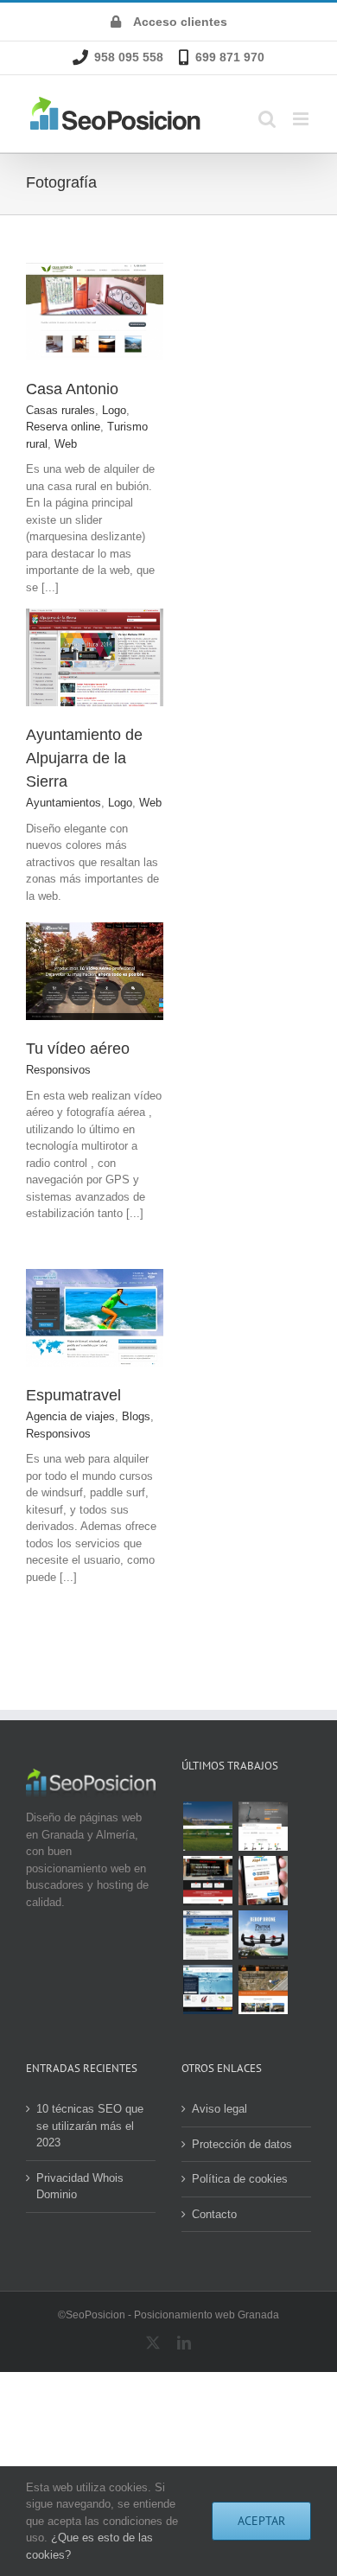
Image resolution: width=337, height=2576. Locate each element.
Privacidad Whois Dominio (80, 2187)
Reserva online (63, 427)
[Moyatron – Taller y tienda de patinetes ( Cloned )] (207, 1881)
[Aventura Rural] (263, 1989)
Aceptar (261, 2521)
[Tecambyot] (207, 1989)
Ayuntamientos (64, 803)
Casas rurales (60, 410)
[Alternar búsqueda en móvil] (267, 119)
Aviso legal (219, 2109)
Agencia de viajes (70, 1416)
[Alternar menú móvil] (302, 119)
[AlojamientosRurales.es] (207, 1826)
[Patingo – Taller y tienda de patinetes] (263, 1826)
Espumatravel (73, 1395)
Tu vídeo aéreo (78, 1049)
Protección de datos (242, 2144)
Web (66, 444)
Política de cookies (240, 2179)
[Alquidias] (263, 1881)
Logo (114, 410)
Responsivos (58, 1070)
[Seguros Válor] (207, 1935)
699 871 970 (230, 57)
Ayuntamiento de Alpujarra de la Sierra (84, 758)
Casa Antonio (72, 389)
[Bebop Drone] (263, 1935)
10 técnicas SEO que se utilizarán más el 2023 (90, 2126)
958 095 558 (129, 57)
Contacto (214, 2214)
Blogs (136, 1416)
